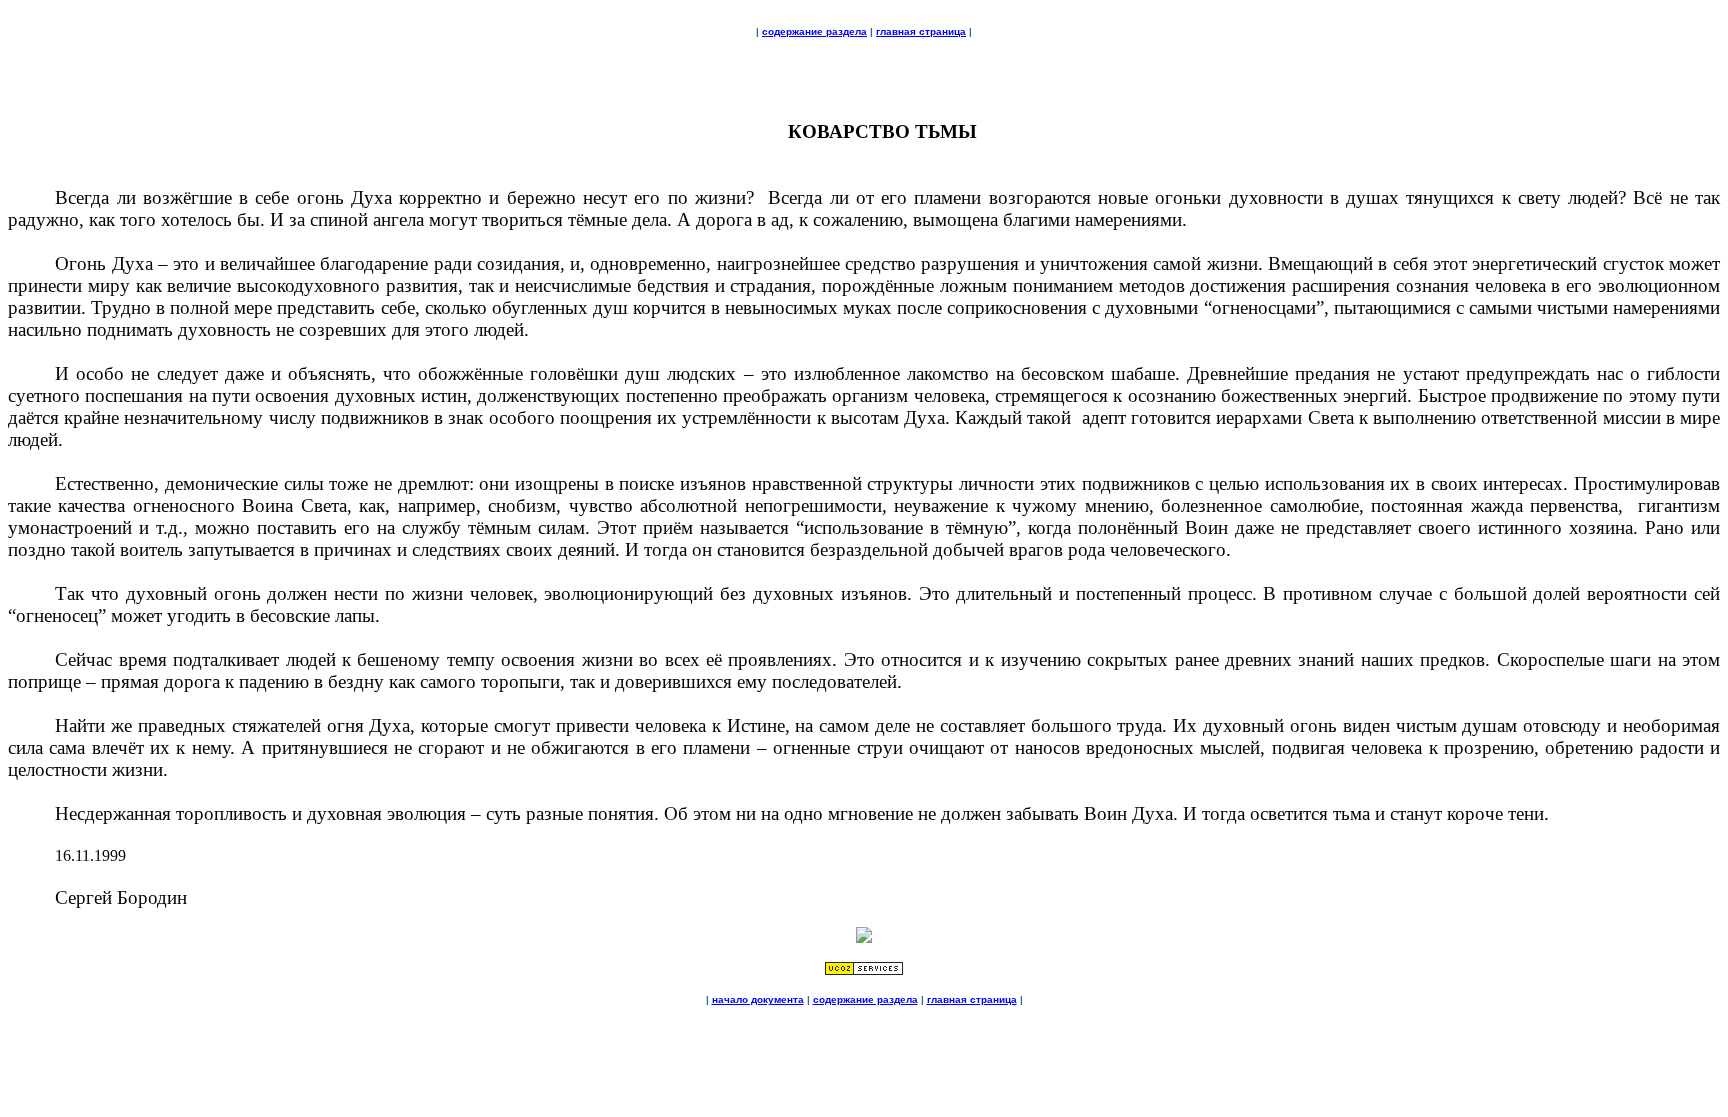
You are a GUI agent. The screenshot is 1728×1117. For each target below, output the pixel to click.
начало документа (758, 999)
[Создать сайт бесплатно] (864, 970)
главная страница (921, 31)
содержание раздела (814, 31)
